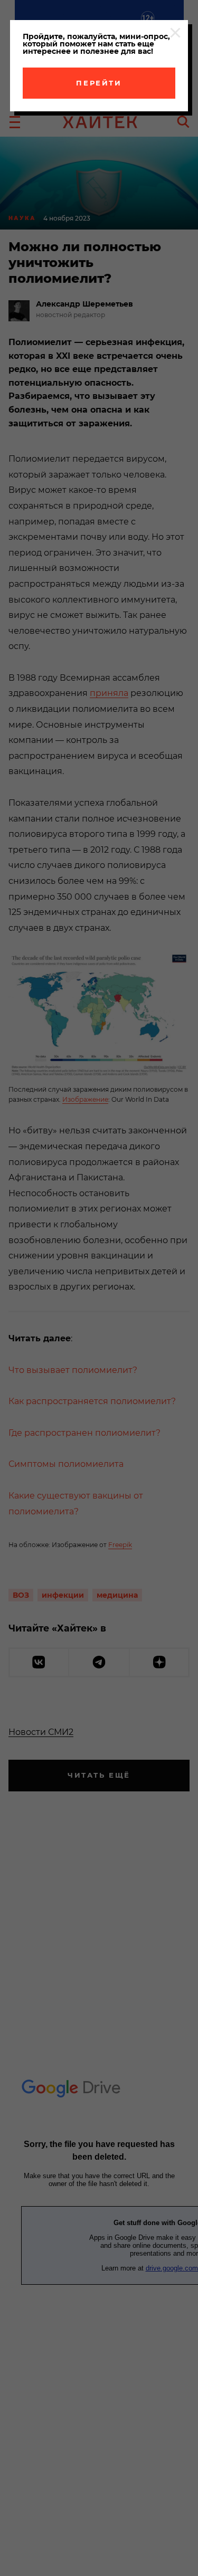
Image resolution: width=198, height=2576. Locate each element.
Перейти (99, 83)
